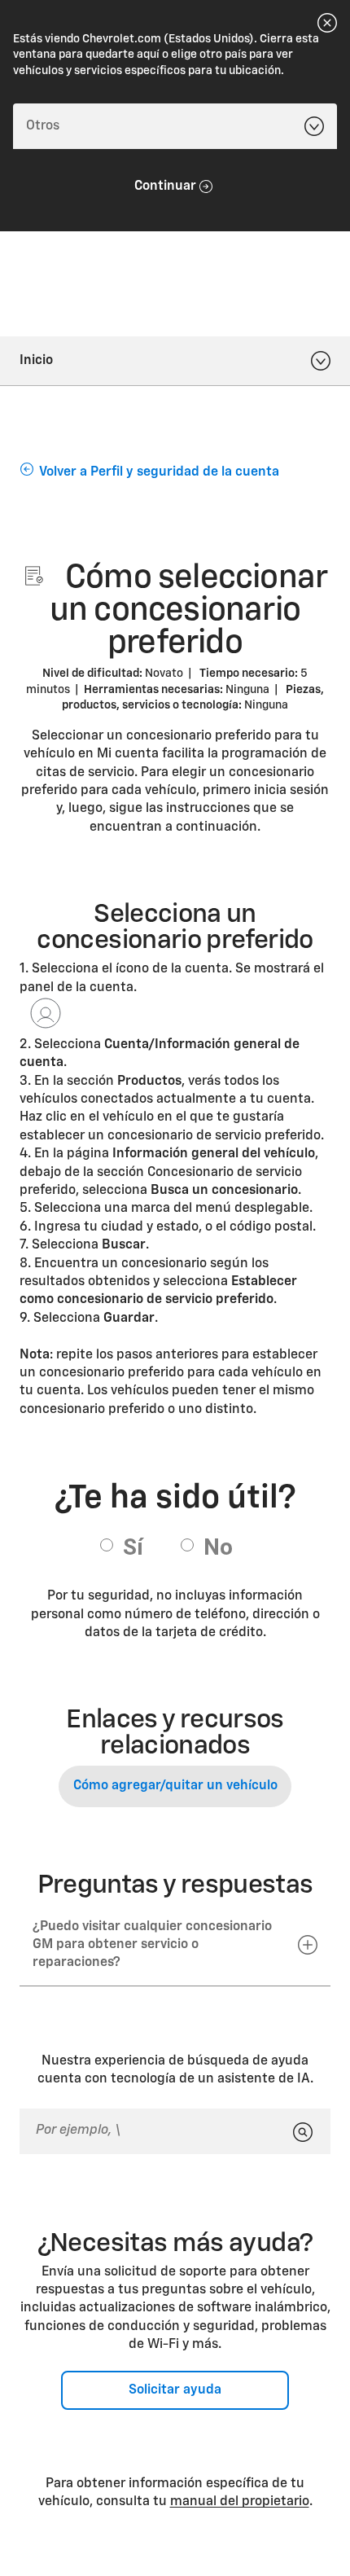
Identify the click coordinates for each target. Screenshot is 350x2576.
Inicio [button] (36, 361)
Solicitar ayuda (175, 2390)
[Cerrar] (327, 23)
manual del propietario (240, 2502)
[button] (175, 1946)
